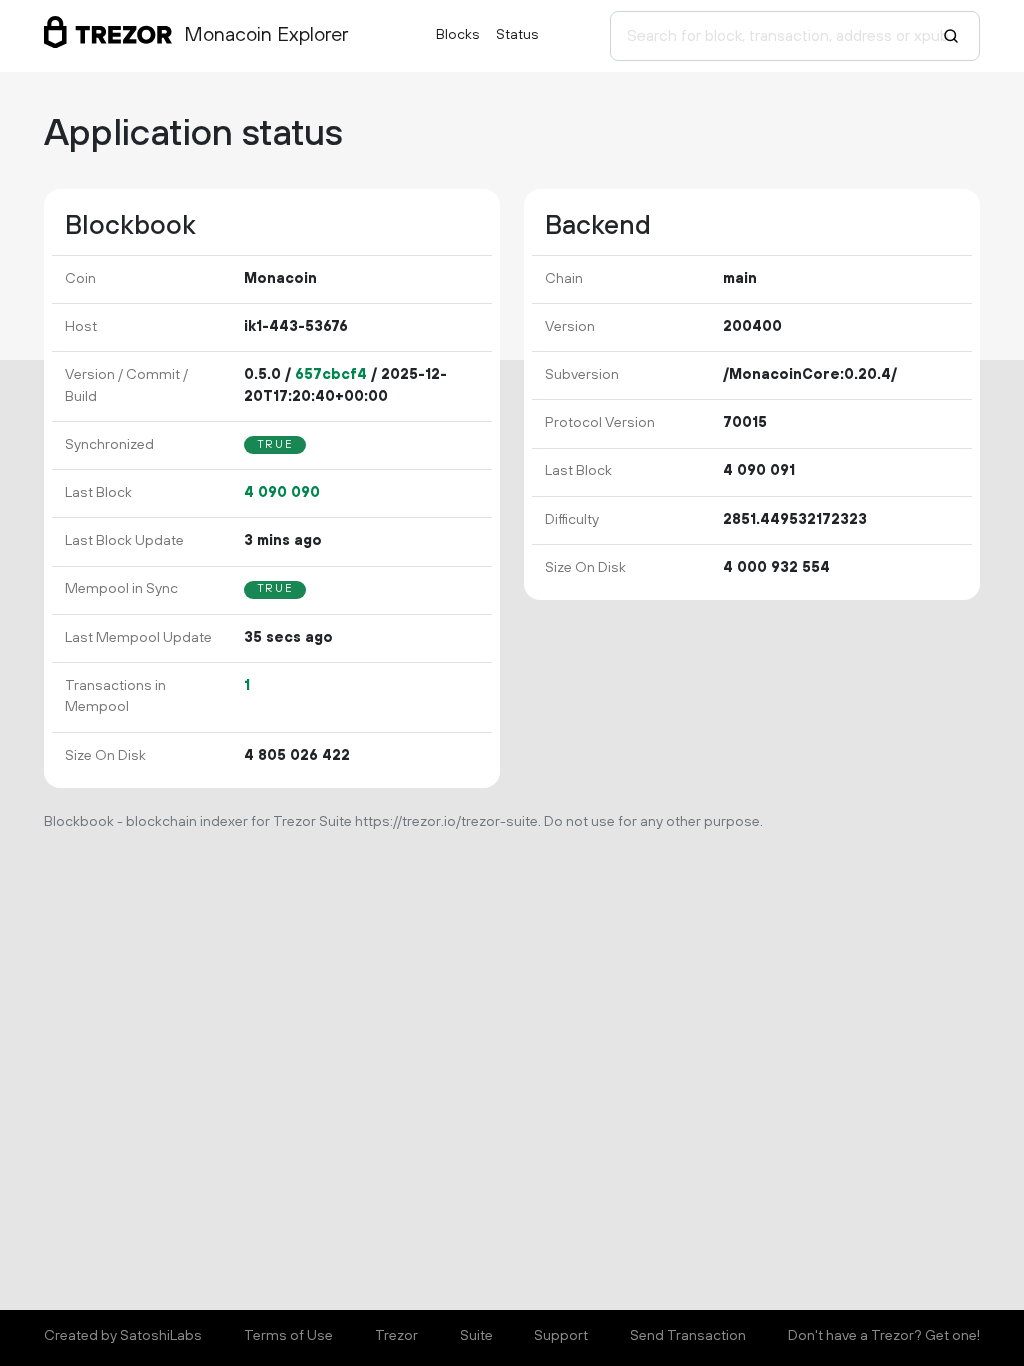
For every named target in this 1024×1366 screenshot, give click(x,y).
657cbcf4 (331, 375)
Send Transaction (688, 1336)
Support (561, 1336)
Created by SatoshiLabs (123, 1336)
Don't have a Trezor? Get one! (884, 1336)
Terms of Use (288, 1336)
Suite (476, 1336)
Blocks (458, 35)
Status (517, 35)
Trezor (396, 1336)
